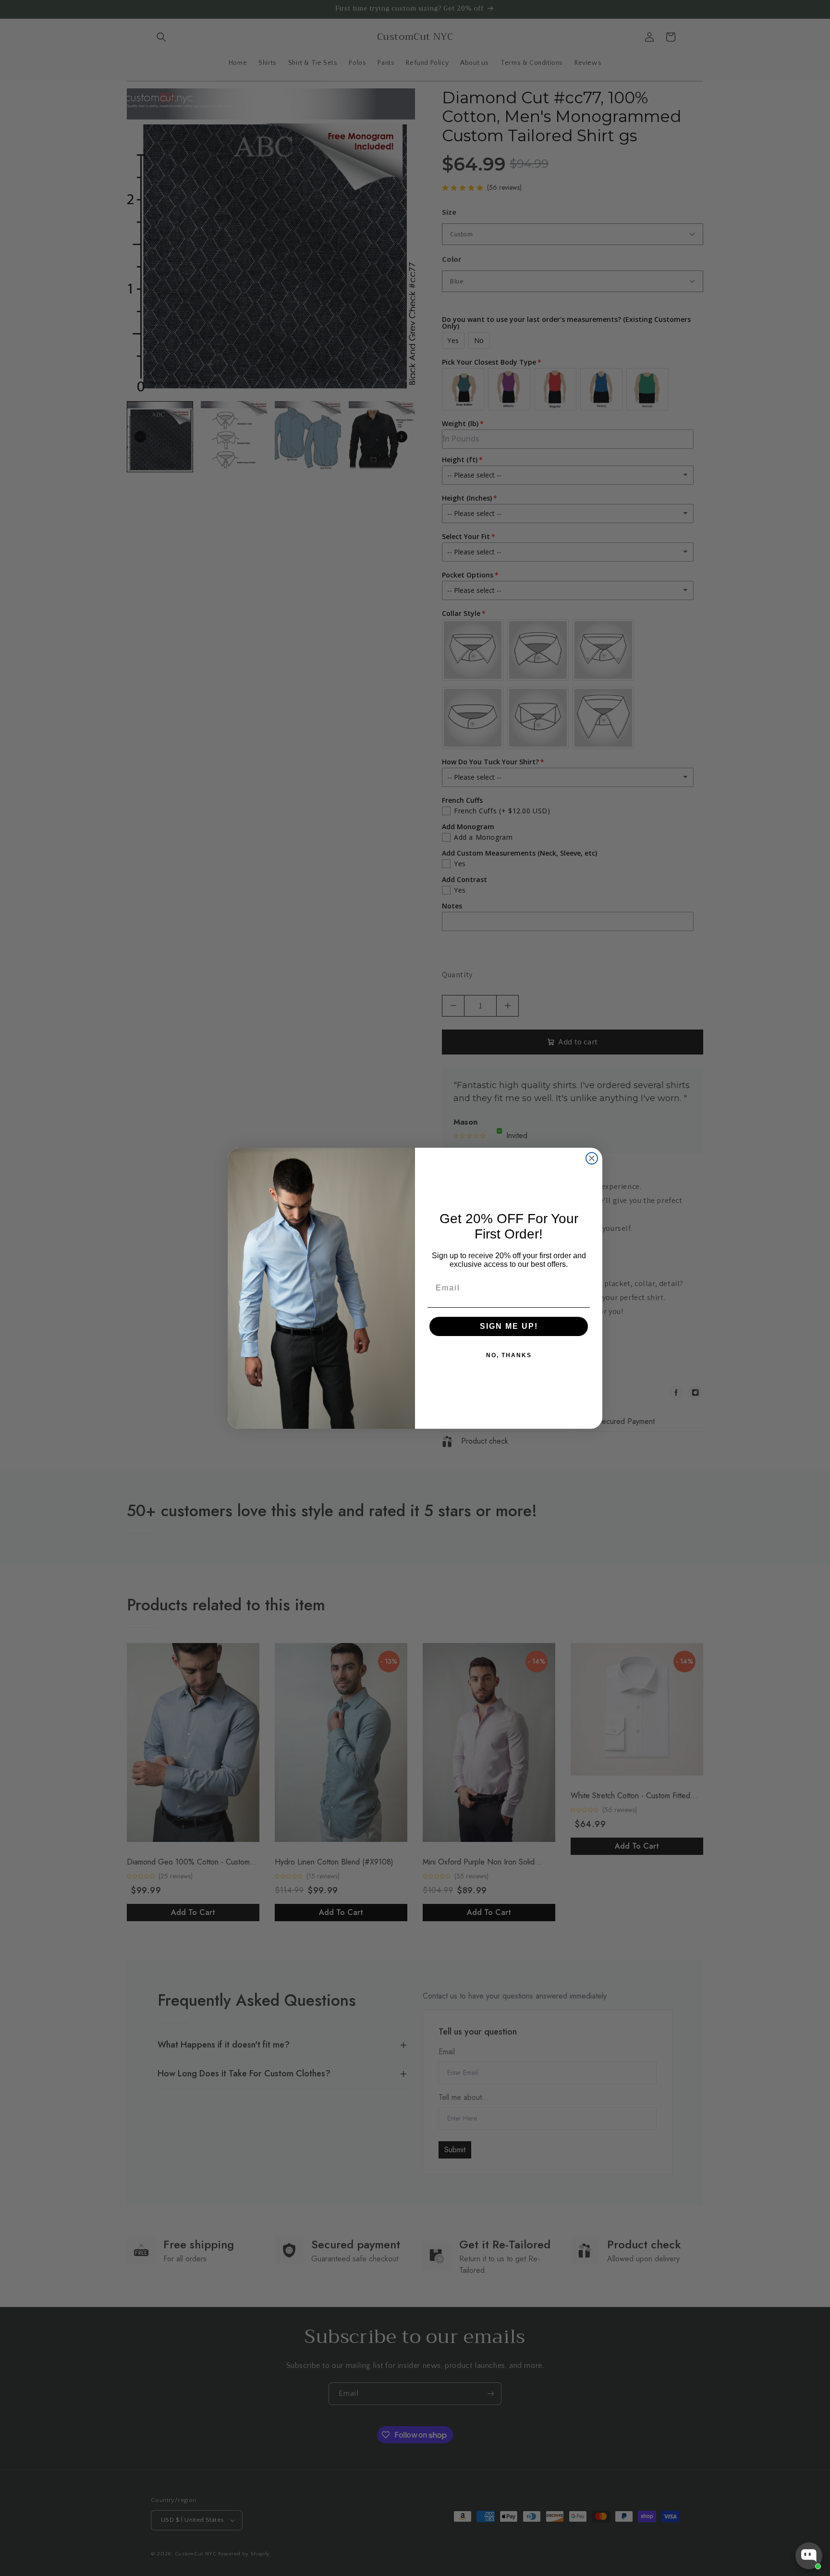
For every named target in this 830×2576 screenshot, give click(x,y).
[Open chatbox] (809, 2556)
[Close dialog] (592, 1158)
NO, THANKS (509, 1355)
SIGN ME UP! (509, 1326)
